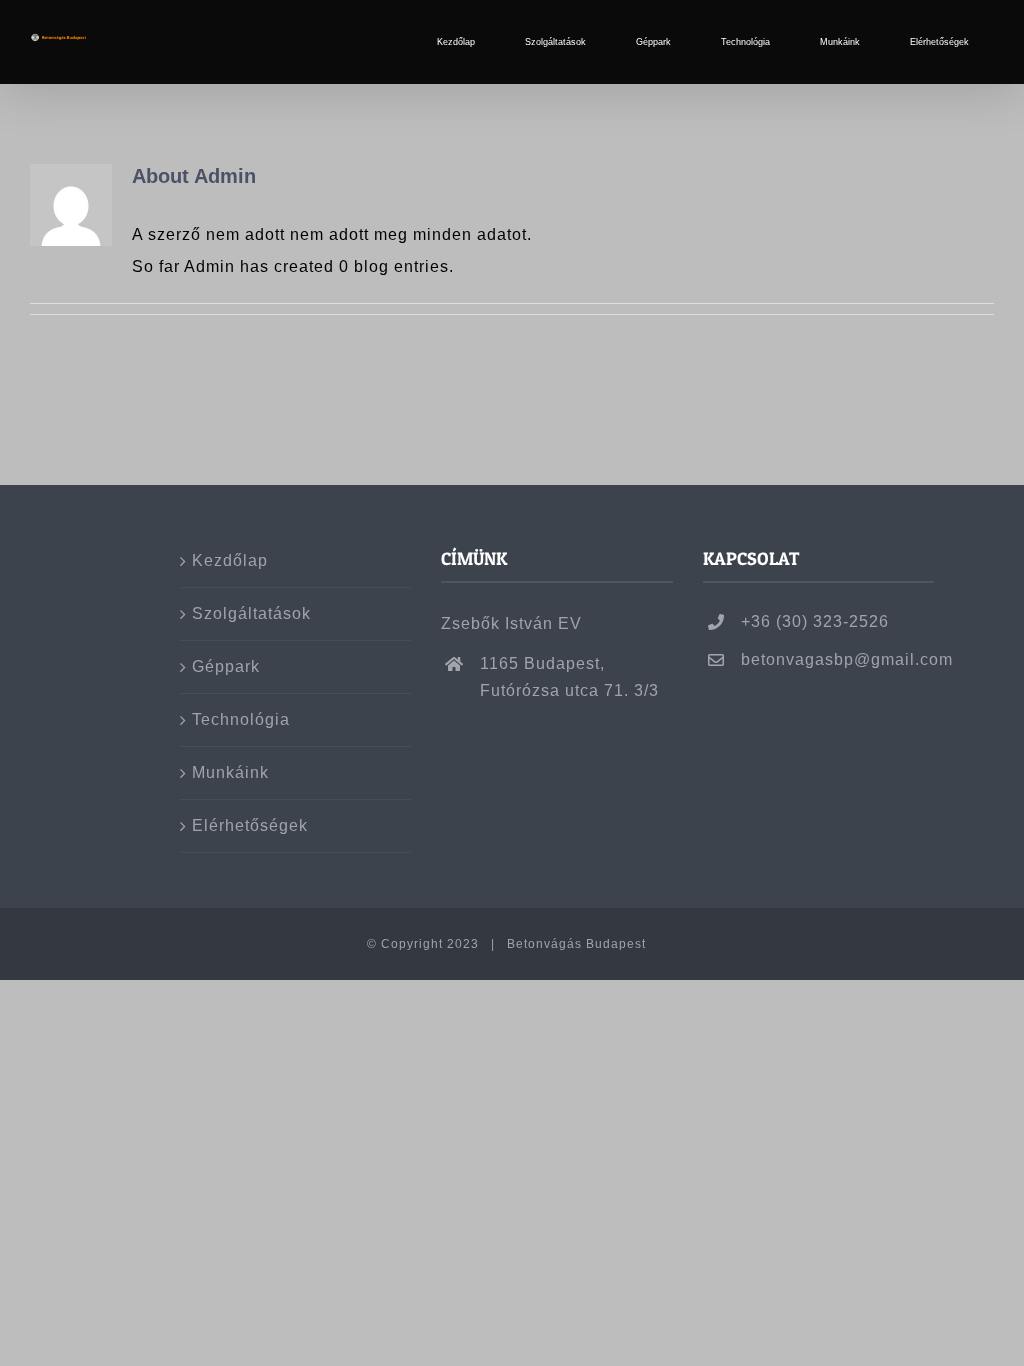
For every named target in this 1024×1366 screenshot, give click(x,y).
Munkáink (230, 772)
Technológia (241, 719)
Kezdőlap (230, 560)
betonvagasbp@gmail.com (837, 659)
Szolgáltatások (251, 613)
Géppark (226, 666)
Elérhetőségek (250, 825)
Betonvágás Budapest (578, 944)
